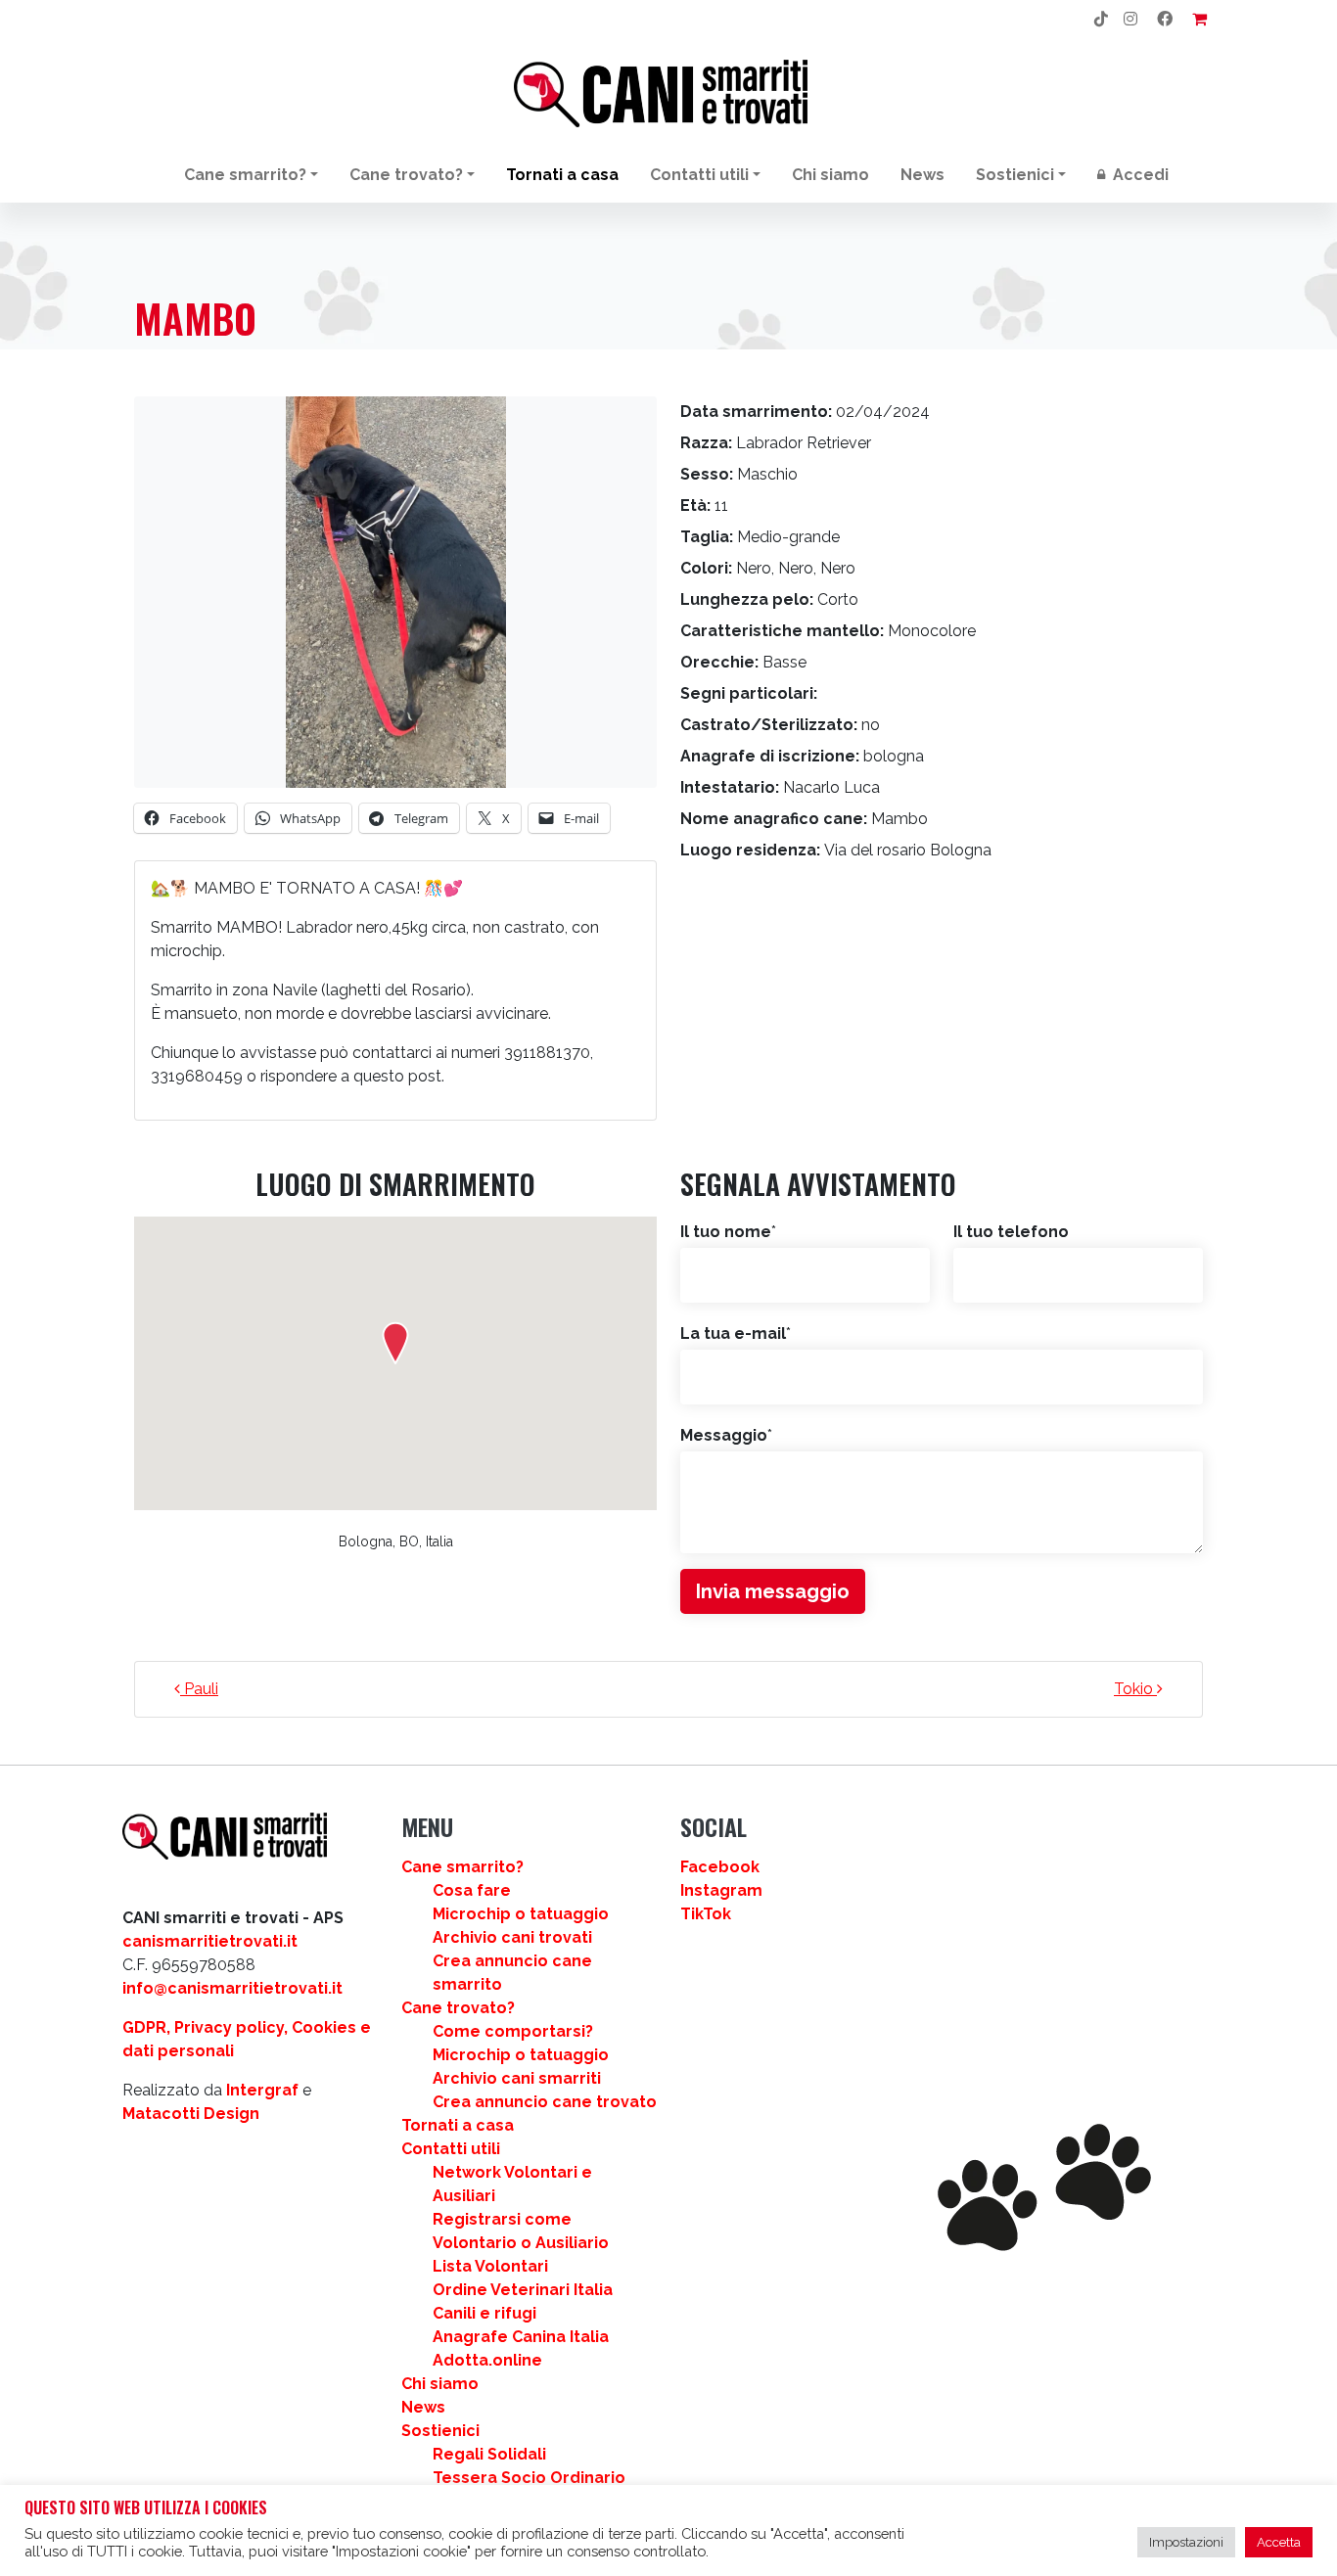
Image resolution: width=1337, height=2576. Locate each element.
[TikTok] (1101, 20)
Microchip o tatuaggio (521, 1914)
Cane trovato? (406, 175)
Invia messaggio (773, 1591)
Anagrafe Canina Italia (521, 2337)
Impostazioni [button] (1186, 2542)
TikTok (706, 1914)
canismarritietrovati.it (210, 1941)
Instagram (721, 1890)
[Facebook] (1165, 20)
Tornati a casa (562, 175)
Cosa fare (472, 1890)
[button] (395, 1343)
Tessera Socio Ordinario (529, 2478)
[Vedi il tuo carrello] (1199, 20)
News (922, 175)
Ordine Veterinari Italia (523, 2290)
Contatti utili (699, 175)
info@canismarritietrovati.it (232, 1988)
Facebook (720, 1867)
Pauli (199, 1689)
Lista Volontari (490, 2266)
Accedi (1139, 175)
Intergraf (262, 2090)
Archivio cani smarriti (517, 2078)
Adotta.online (487, 2360)
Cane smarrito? (245, 175)
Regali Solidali (489, 2454)
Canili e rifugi (484, 2313)
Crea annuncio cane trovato (545, 2102)
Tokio (1135, 1689)
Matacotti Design (191, 2114)
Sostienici (1015, 175)
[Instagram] (1130, 20)
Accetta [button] (1279, 2542)
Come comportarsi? (513, 2031)
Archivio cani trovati (512, 1937)
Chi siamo (830, 175)
